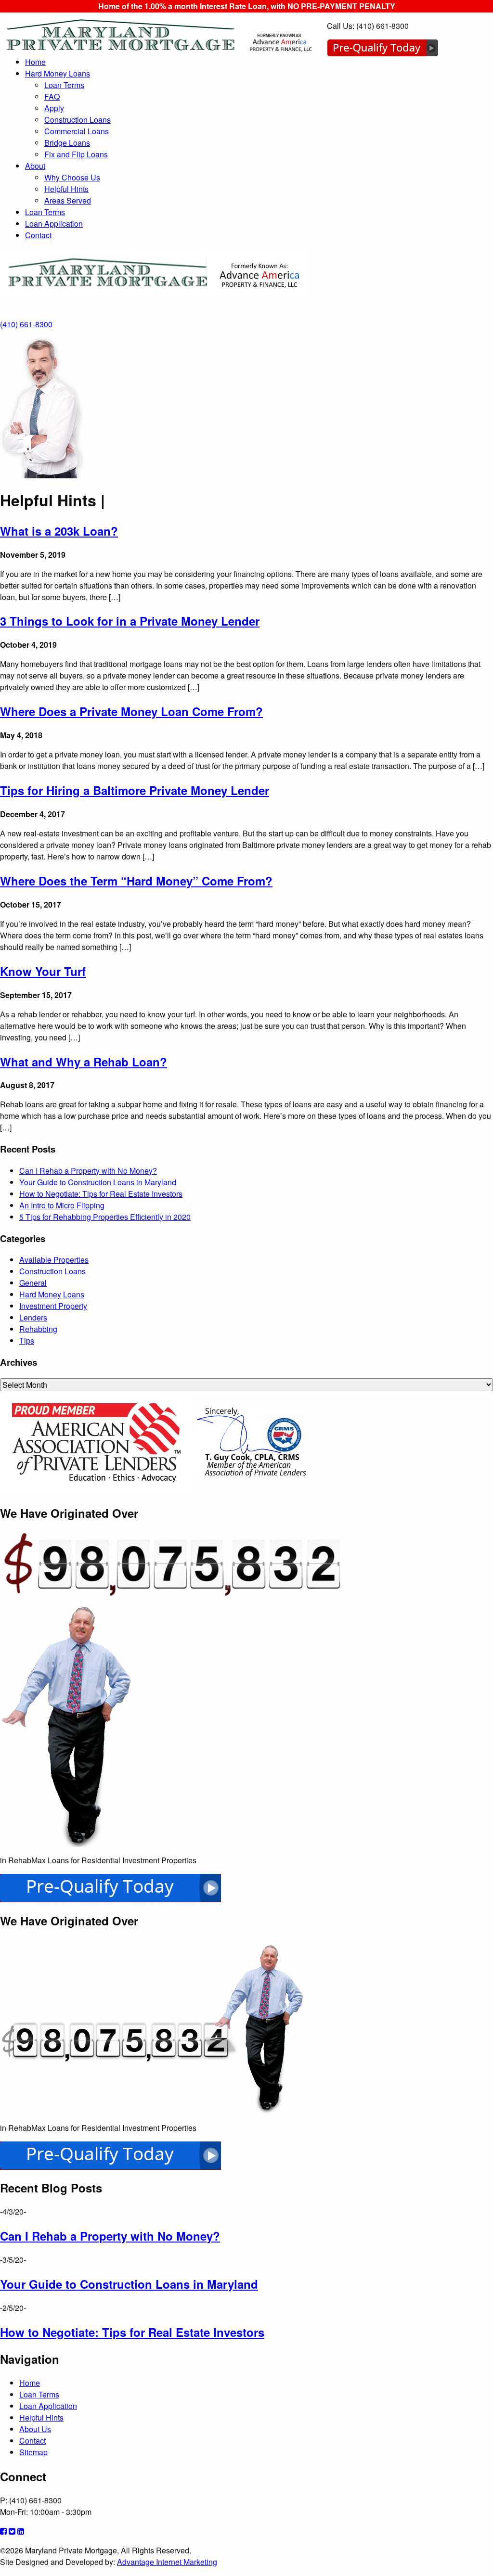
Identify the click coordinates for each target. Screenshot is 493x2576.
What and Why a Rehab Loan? (84, 1062)
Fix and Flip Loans (76, 154)
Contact (38, 235)
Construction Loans (78, 120)
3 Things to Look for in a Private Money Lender (130, 621)
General (33, 1283)
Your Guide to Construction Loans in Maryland (98, 1182)
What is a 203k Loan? (59, 531)
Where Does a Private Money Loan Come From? (131, 711)
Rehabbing (38, 1329)
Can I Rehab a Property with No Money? (88, 1171)
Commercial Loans (77, 131)
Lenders (33, 1317)
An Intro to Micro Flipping (62, 1205)
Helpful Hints (66, 189)
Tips (27, 1340)
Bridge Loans (67, 143)
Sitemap (33, 2452)
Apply (54, 108)
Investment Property (53, 1306)
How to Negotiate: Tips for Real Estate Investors (101, 1194)
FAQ (52, 96)
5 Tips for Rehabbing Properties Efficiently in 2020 (105, 1217)
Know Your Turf (43, 971)
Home (35, 62)
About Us (35, 2429)
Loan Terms (64, 85)
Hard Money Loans (58, 73)
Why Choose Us (72, 177)
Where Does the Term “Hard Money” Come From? (136, 881)
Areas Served (68, 200)
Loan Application (54, 224)
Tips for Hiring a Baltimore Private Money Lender (135, 790)
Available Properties (54, 1260)
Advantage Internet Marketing (167, 2562)
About (35, 166)
